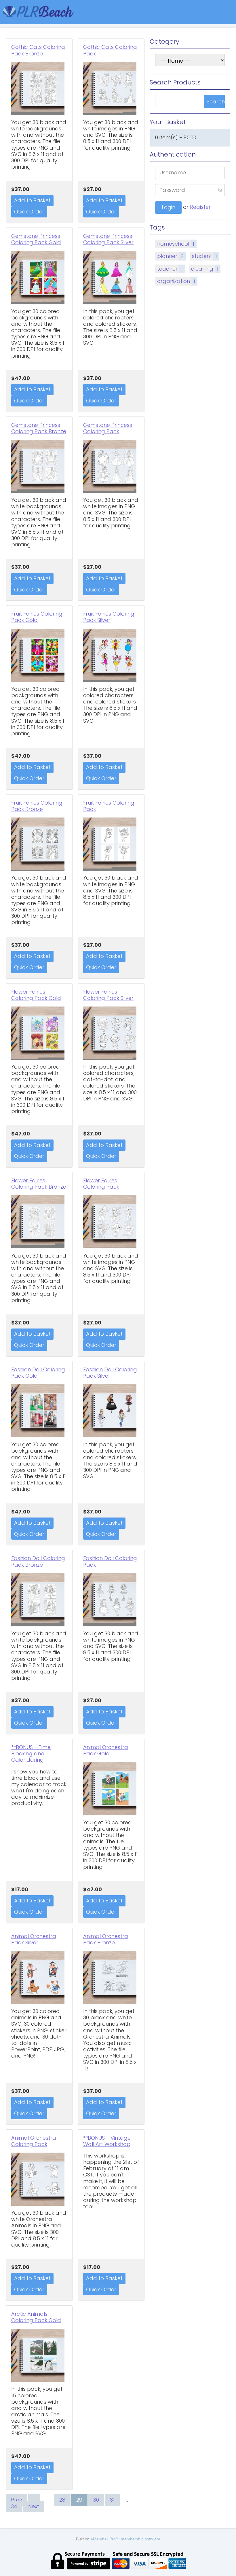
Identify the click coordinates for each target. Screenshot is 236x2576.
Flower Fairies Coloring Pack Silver (108, 995)
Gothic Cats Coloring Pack (110, 50)
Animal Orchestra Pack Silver (34, 1939)
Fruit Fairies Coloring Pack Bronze (37, 806)
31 (112, 2500)
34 (14, 2506)
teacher (170, 269)
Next (34, 2506)
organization (176, 281)
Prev (17, 2500)
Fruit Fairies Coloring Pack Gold (37, 617)
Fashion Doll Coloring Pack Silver (110, 1373)
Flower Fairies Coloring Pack (101, 1184)
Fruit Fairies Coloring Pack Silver (109, 617)
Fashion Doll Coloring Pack (110, 1561)
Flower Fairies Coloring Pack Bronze (39, 1184)
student (204, 256)
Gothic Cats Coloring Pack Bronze (38, 50)
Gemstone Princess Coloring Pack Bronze (39, 428)
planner (170, 256)
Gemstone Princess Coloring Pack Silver (108, 239)
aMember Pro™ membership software (125, 2539)
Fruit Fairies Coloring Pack (109, 806)
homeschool (176, 244)
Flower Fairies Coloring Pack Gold (36, 995)
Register (200, 207)
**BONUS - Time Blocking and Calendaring (31, 1754)
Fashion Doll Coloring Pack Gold (38, 1373)
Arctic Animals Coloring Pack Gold (36, 2317)
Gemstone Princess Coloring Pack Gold (36, 239)
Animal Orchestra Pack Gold (106, 1750)
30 (96, 2500)
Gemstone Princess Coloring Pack (108, 428)
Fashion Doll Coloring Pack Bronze (38, 1561)
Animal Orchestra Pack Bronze (106, 1939)
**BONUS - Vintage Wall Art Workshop (107, 2141)
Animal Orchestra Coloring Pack (34, 2141)
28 (62, 2500)
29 (79, 2500)
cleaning (205, 269)
